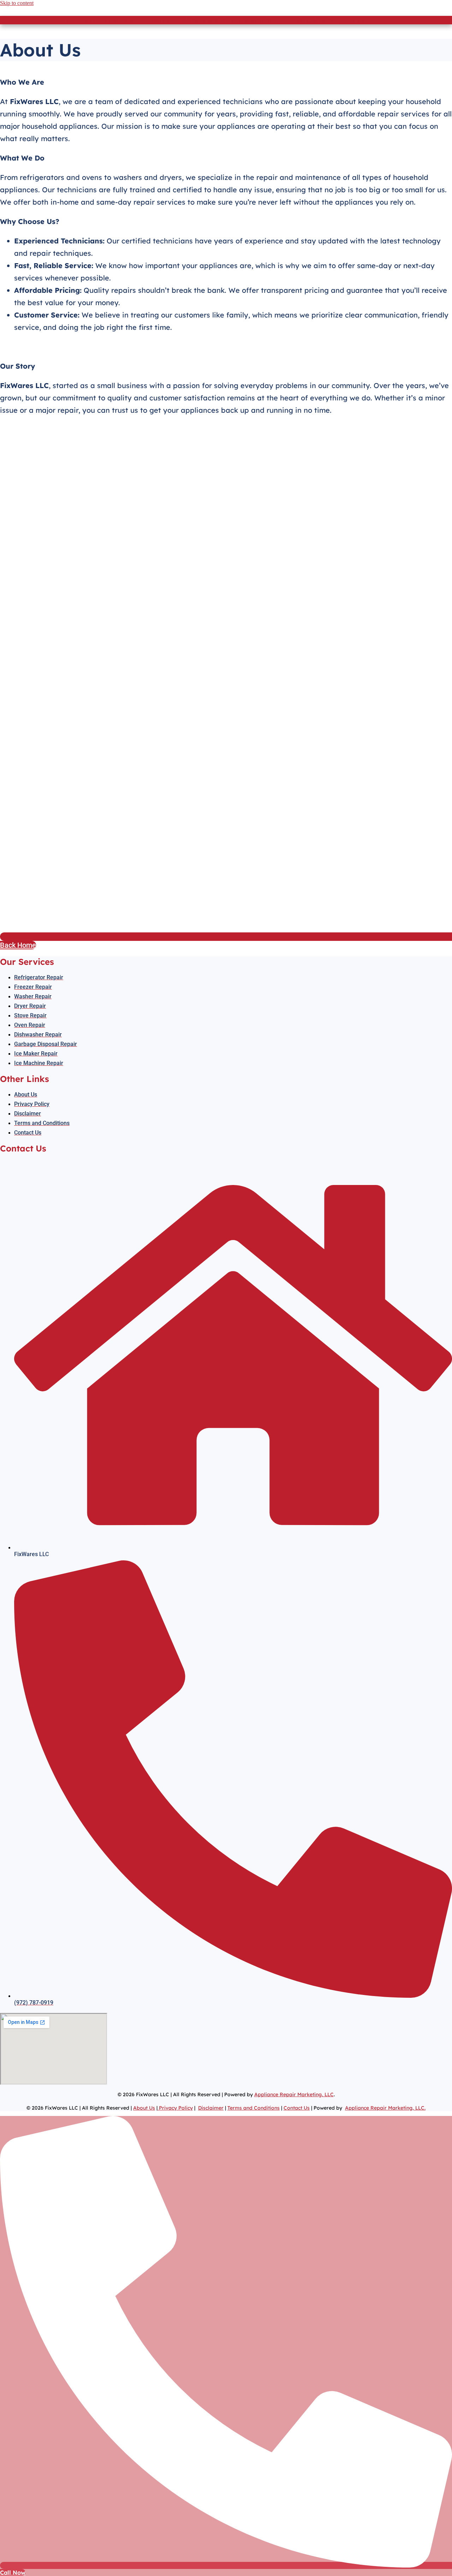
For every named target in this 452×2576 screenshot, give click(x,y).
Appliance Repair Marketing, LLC (294, 2094)
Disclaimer (211, 2108)
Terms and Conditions (254, 2108)
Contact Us (297, 2108)
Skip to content (17, 3)
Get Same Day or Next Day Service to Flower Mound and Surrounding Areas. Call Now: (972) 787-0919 (226, 20)
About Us (144, 2108)
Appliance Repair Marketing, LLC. (385, 2108)
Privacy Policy (175, 2108)
